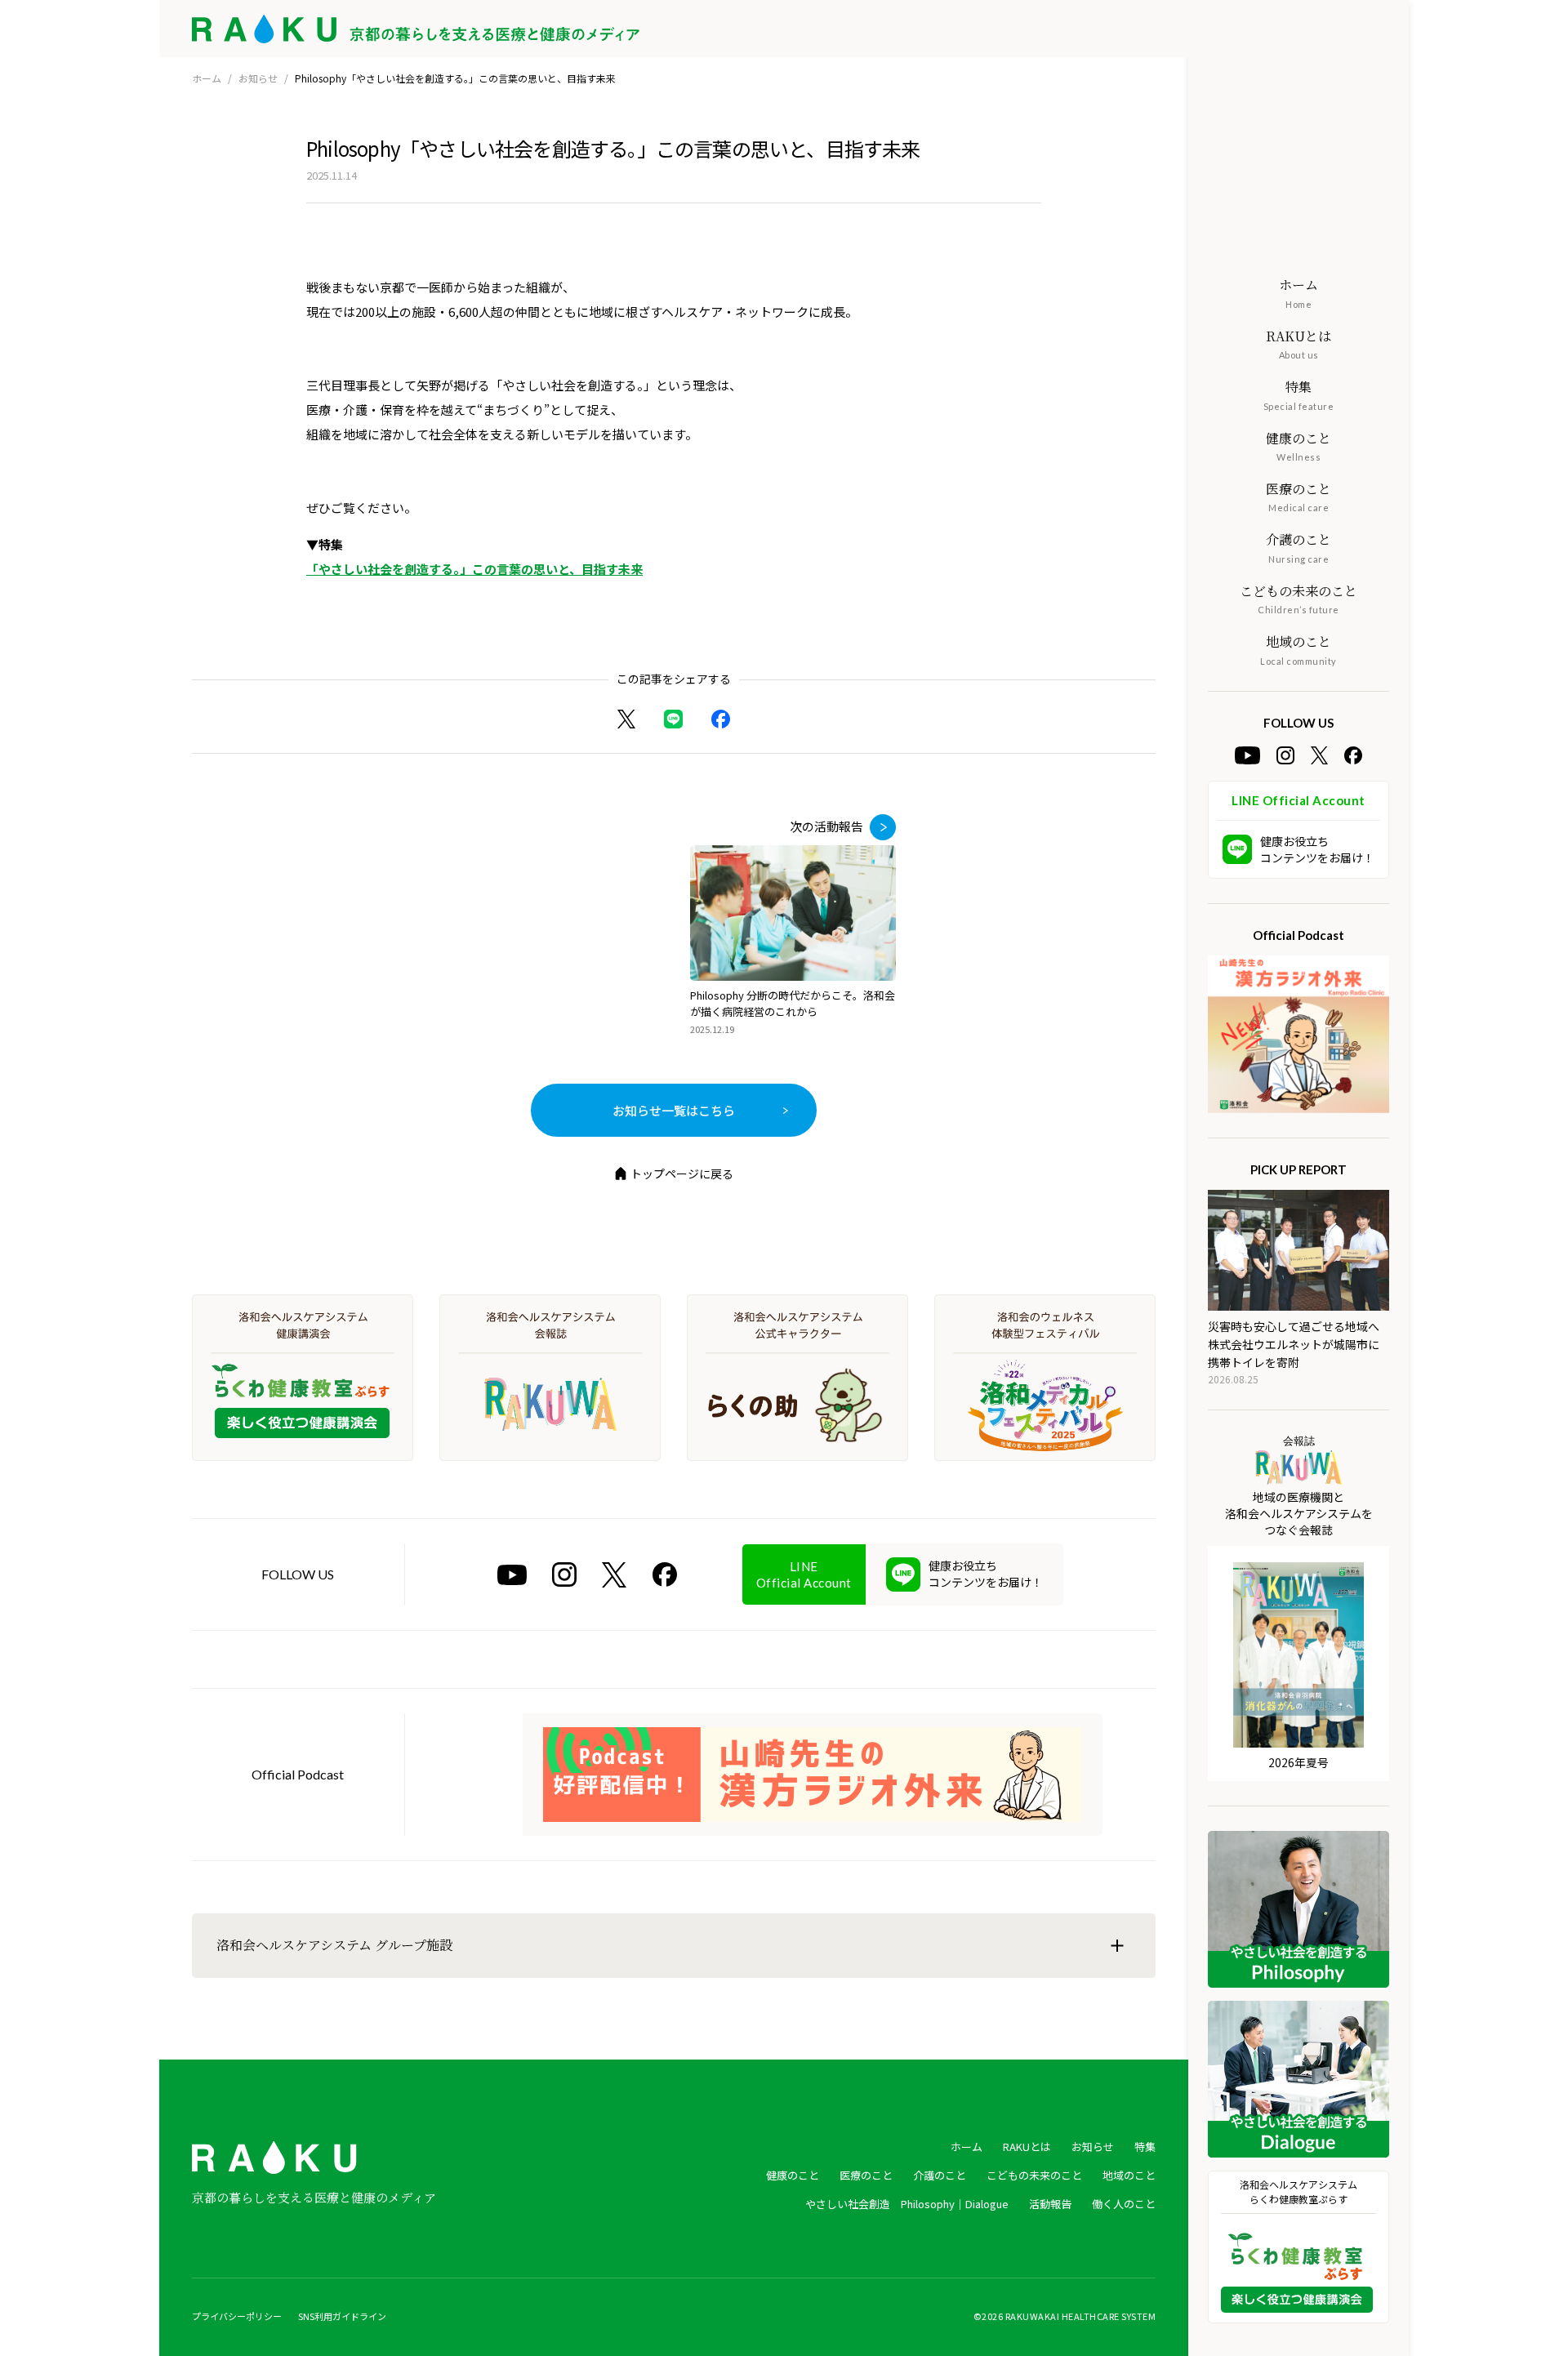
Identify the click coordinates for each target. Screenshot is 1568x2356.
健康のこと (793, 2175)
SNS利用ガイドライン (342, 2316)
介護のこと (940, 2175)
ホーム (207, 78)
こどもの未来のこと (1034, 2175)
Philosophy (928, 2204)
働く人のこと (1124, 2204)
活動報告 (1050, 2204)
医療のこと (866, 2175)
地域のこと (1129, 2175)
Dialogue (987, 2204)
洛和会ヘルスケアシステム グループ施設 (334, 1945)
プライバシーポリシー (237, 2316)
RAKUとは (1027, 2147)
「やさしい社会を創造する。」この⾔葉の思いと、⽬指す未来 (474, 569)
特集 (1145, 2147)
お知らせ (258, 78)
